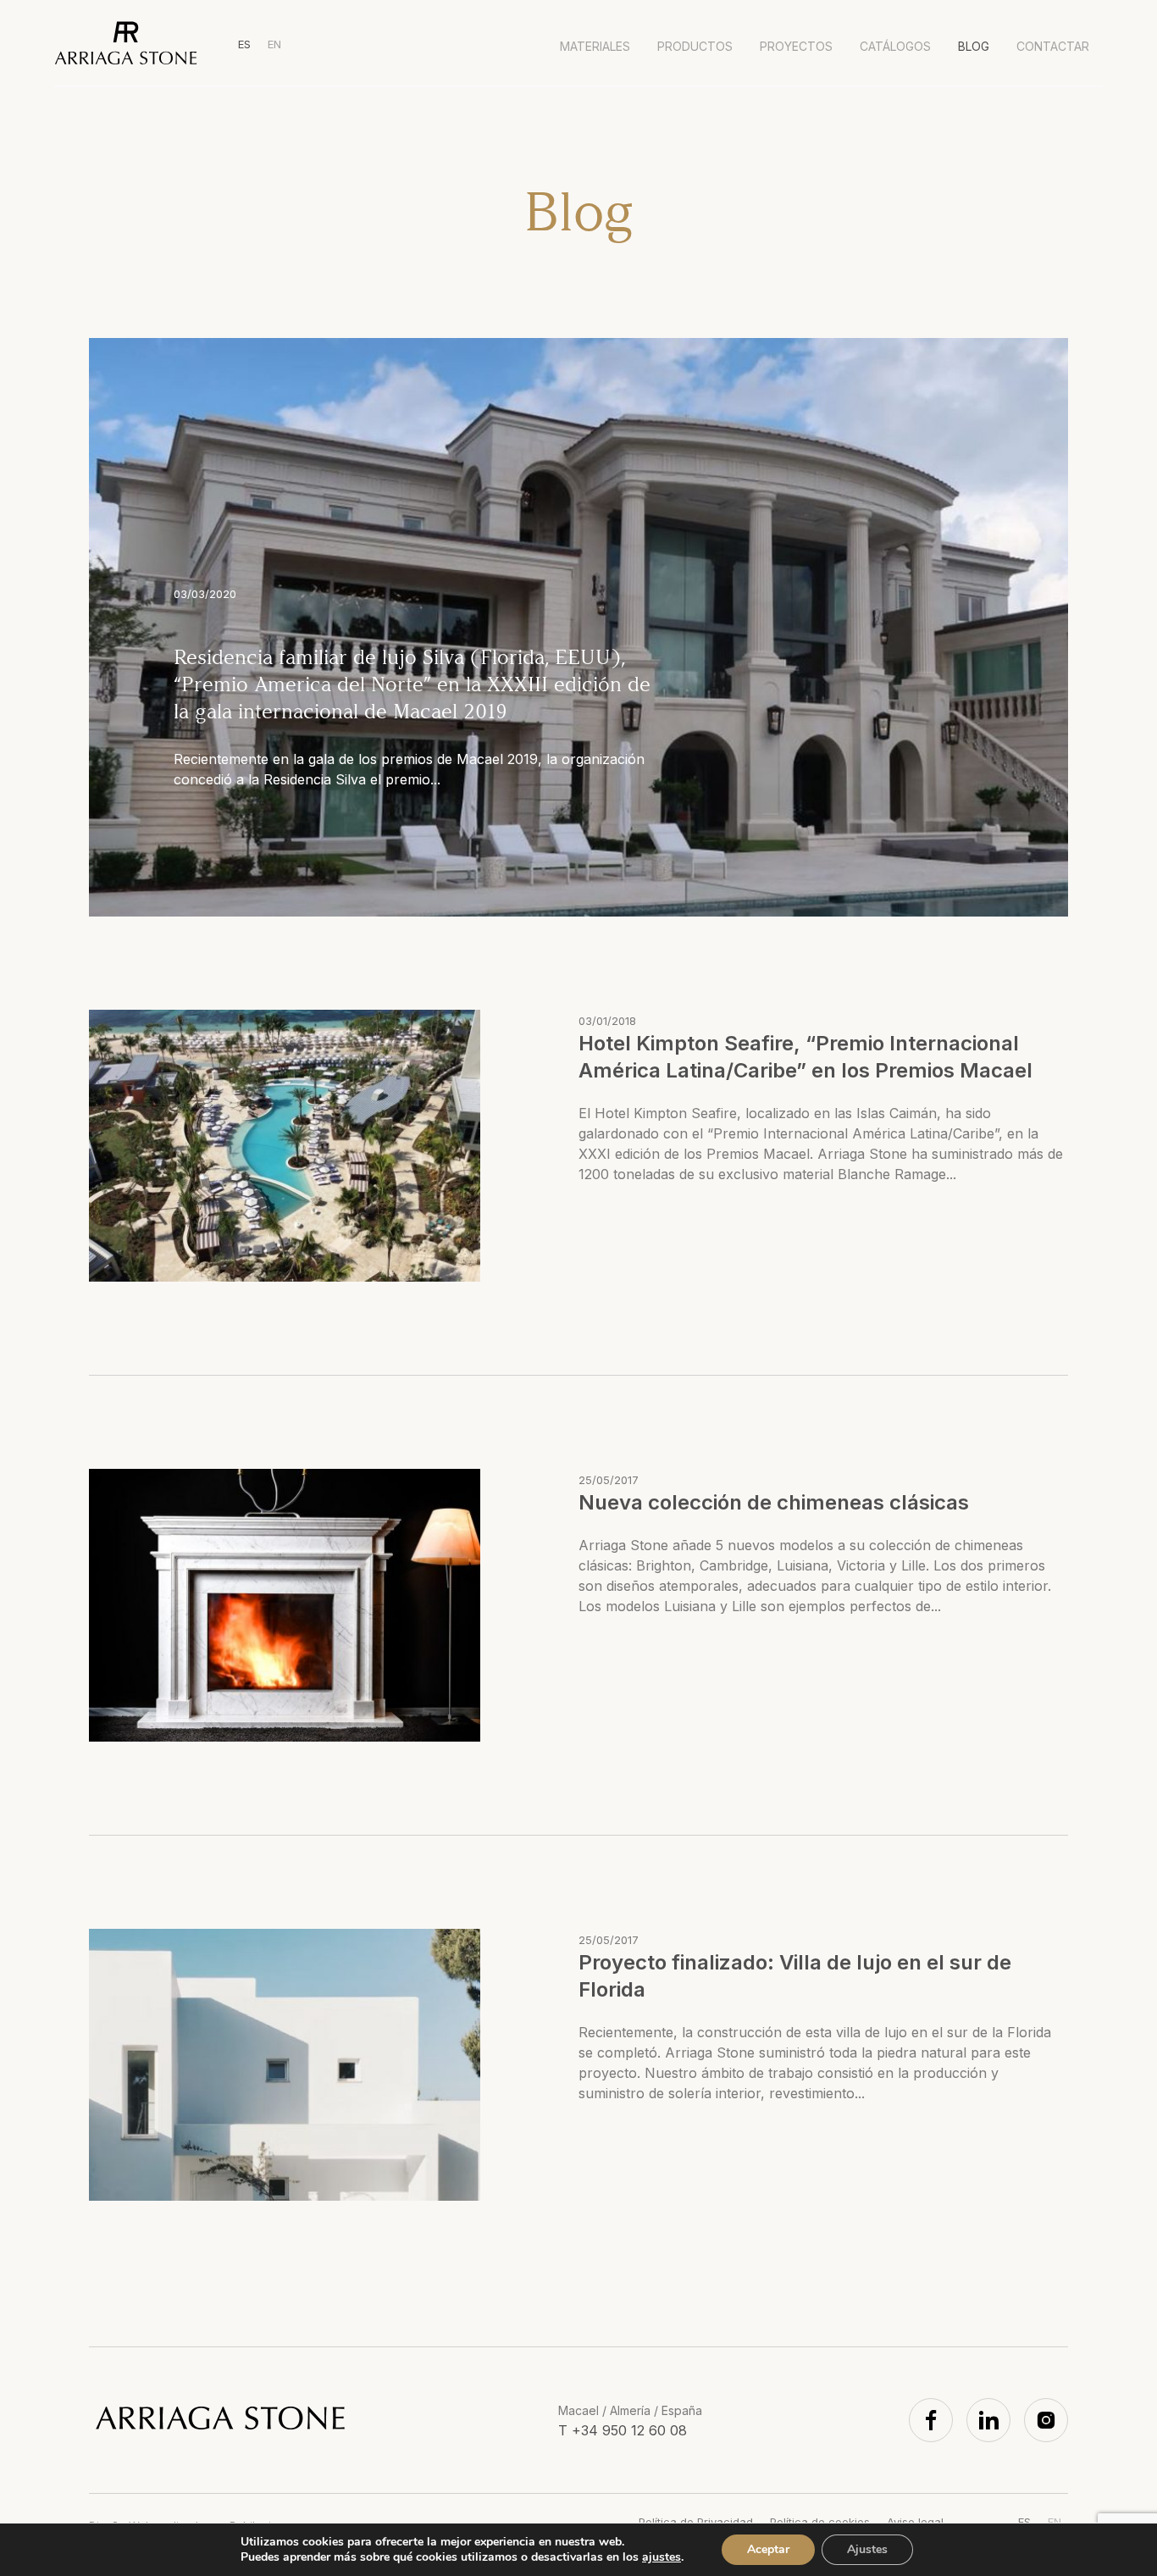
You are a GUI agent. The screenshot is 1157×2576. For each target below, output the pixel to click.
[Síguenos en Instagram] (1046, 2420)
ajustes (662, 2557)
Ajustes (867, 2549)
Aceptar (768, 2549)
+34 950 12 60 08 (629, 2430)
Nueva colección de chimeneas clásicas (774, 1502)
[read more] (285, 1146)
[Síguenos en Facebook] (931, 2420)
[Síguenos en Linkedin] (988, 2420)
